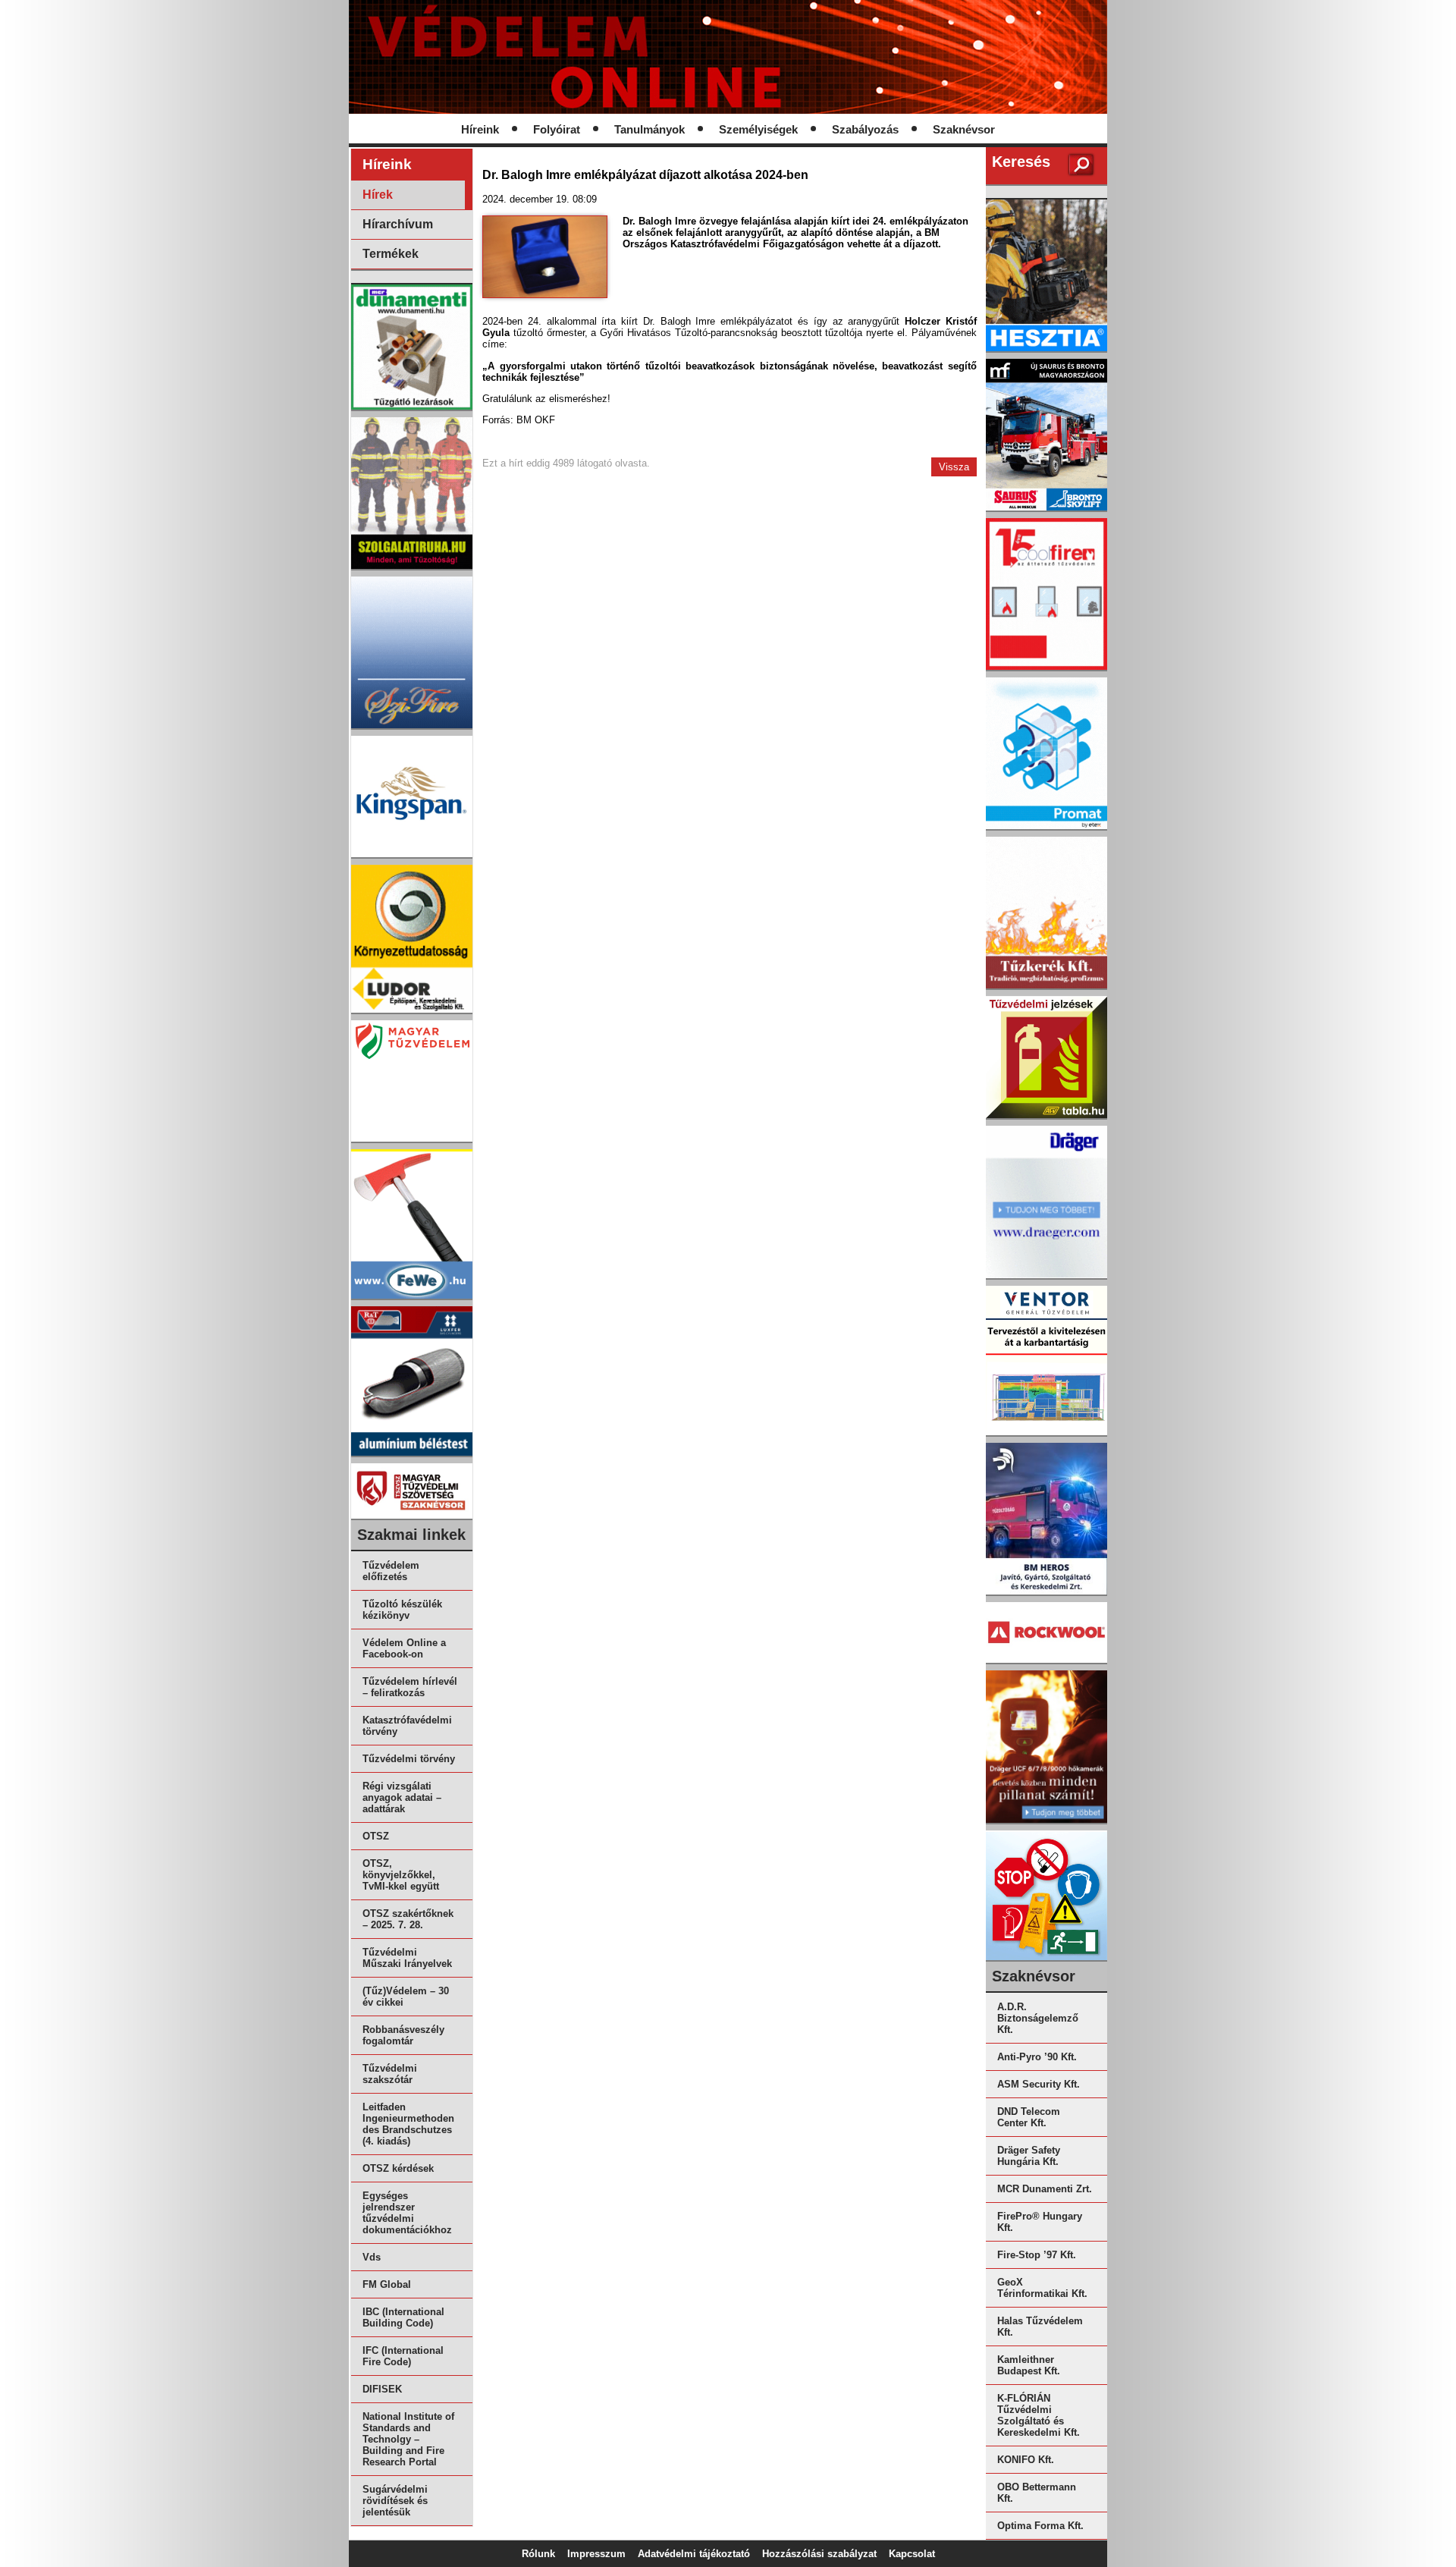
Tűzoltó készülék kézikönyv (402, 1610)
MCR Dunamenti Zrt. (1045, 2189)
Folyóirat (557, 130)
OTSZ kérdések (398, 2168)
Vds (372, 2257)
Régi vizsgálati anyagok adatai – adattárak (402, 1797)
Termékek (391, 254)
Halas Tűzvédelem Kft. (1040, 2327)
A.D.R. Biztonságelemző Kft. (1038, 2018)
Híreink (480, 130)
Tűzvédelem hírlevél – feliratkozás (410, 1687)
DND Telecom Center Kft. (1029, 2117)
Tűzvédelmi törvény (409, 1759)
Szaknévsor (964, 130)
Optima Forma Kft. (1040, 2526)
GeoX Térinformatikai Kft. (1042, 2288)
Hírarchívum (398, 224)
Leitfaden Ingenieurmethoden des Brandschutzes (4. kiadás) (408, 2124)
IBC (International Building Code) (403, 2317)
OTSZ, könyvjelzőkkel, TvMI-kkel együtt (401, 1875)
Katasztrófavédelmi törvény (407, 1726)
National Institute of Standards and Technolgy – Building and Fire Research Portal (408, 2439)
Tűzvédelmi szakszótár (390, 2074)
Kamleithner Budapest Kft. (1029, 2365)
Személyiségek (758, 130)
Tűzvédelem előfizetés (391, 1571)
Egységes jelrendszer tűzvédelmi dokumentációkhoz (407, 2213)
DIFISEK (382, 2389)
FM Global (387, 2284)
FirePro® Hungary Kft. (1040, 2222)
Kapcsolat (912, 2554)
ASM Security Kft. (1039, 2084)
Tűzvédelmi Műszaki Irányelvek (407, 1958)
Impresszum (596, 2554)
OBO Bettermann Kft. (1037, 2493)
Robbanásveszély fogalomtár (403, 2035)
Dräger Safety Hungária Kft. (1029, 2156)
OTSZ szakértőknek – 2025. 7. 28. (408, 1919)
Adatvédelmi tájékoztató (694, 2554)
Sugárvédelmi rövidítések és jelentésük (395, 2501)
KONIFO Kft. (1026, 2460)
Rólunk (538, 2554)
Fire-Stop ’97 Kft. (1037, 2255)
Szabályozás (865, 130)
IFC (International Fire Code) (403, 2356)
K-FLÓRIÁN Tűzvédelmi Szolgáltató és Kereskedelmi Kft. (1039, 2415)
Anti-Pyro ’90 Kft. (1037, 2057)
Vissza (954, 467)
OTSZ (376, 1836)
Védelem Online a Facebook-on (404, 1648)
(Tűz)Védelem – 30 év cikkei (406, 1997)
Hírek (378, 195)
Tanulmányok (650, 130)
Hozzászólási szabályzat (819, 2554)
